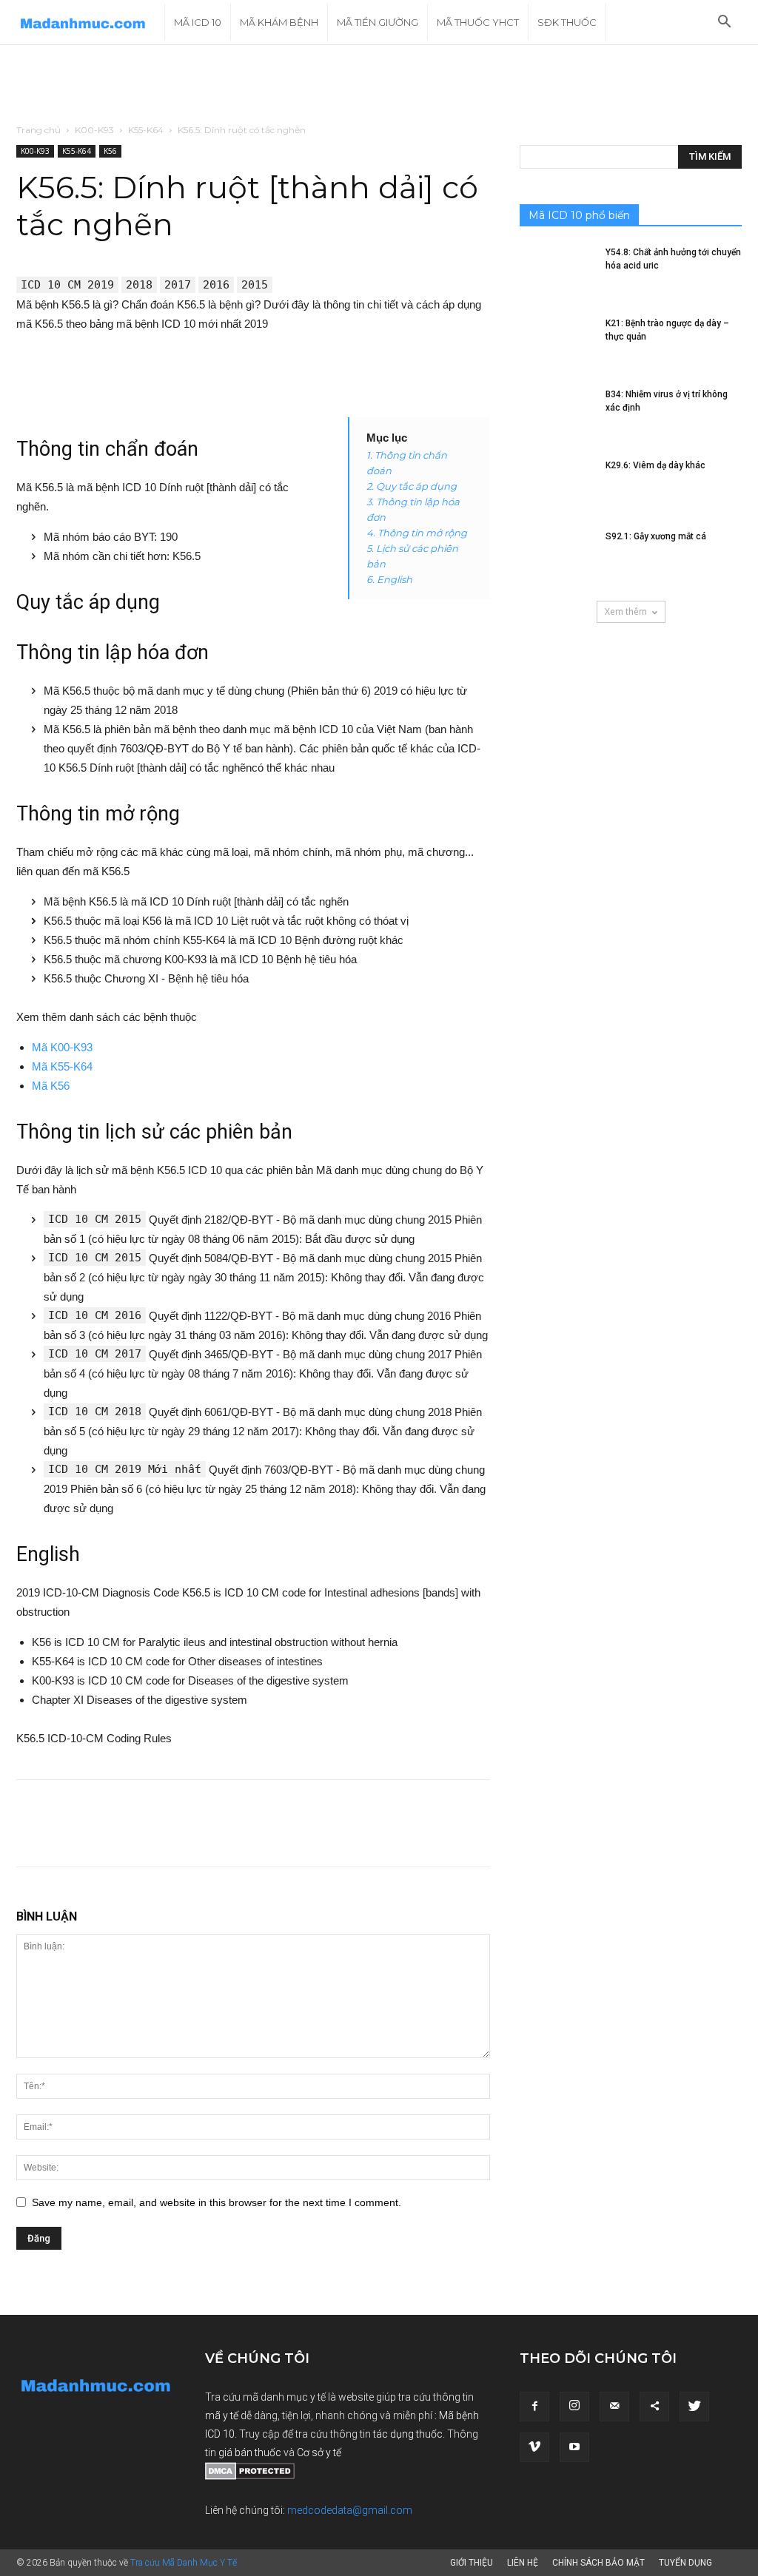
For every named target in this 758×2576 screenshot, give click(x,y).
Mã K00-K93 (62, 1047)
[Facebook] (534, 2407)
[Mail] (614, 2407)
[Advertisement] (379, 85)
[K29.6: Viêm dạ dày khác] (557, 485)
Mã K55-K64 (62, 1066)
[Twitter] (694, 2407)
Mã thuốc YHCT (478, 22)
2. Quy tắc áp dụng (412, 486)
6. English (389, 579)
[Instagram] (574, 2407)
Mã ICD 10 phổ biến (579, 215)
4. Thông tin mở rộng (417, 533)
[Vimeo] (534, 2447)
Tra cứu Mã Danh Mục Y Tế (184, 2563)
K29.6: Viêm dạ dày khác (655, 465)
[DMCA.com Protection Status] (250, 2476)
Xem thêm (626, 611)
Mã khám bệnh (279, 22)
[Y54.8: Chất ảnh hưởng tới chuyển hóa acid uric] (557, 272)
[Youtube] (574, 2447)
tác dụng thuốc (408, 2434)
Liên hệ (523, 2563)
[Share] (654, 2407)
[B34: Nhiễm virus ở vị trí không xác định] (557, 414)
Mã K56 (51, 1086)
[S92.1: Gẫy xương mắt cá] (557, 556)
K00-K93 (94, 130)
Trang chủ (38, 130)
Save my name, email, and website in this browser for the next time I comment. (217, 2202)
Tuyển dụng (685, 2563)
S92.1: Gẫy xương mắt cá (656, 536)
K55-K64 (146, 130)
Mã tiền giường (378, 22)
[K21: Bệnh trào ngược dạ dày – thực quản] (557, 343)
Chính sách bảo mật (598, 2563)
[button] (724, 23)
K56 (110, 151)
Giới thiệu (472, 2563)
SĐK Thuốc (567, 22)
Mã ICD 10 (198, 22)
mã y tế (223, 2415)
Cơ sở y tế (319, 2452)
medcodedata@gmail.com (350, 2510)
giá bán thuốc (250, 2452)
